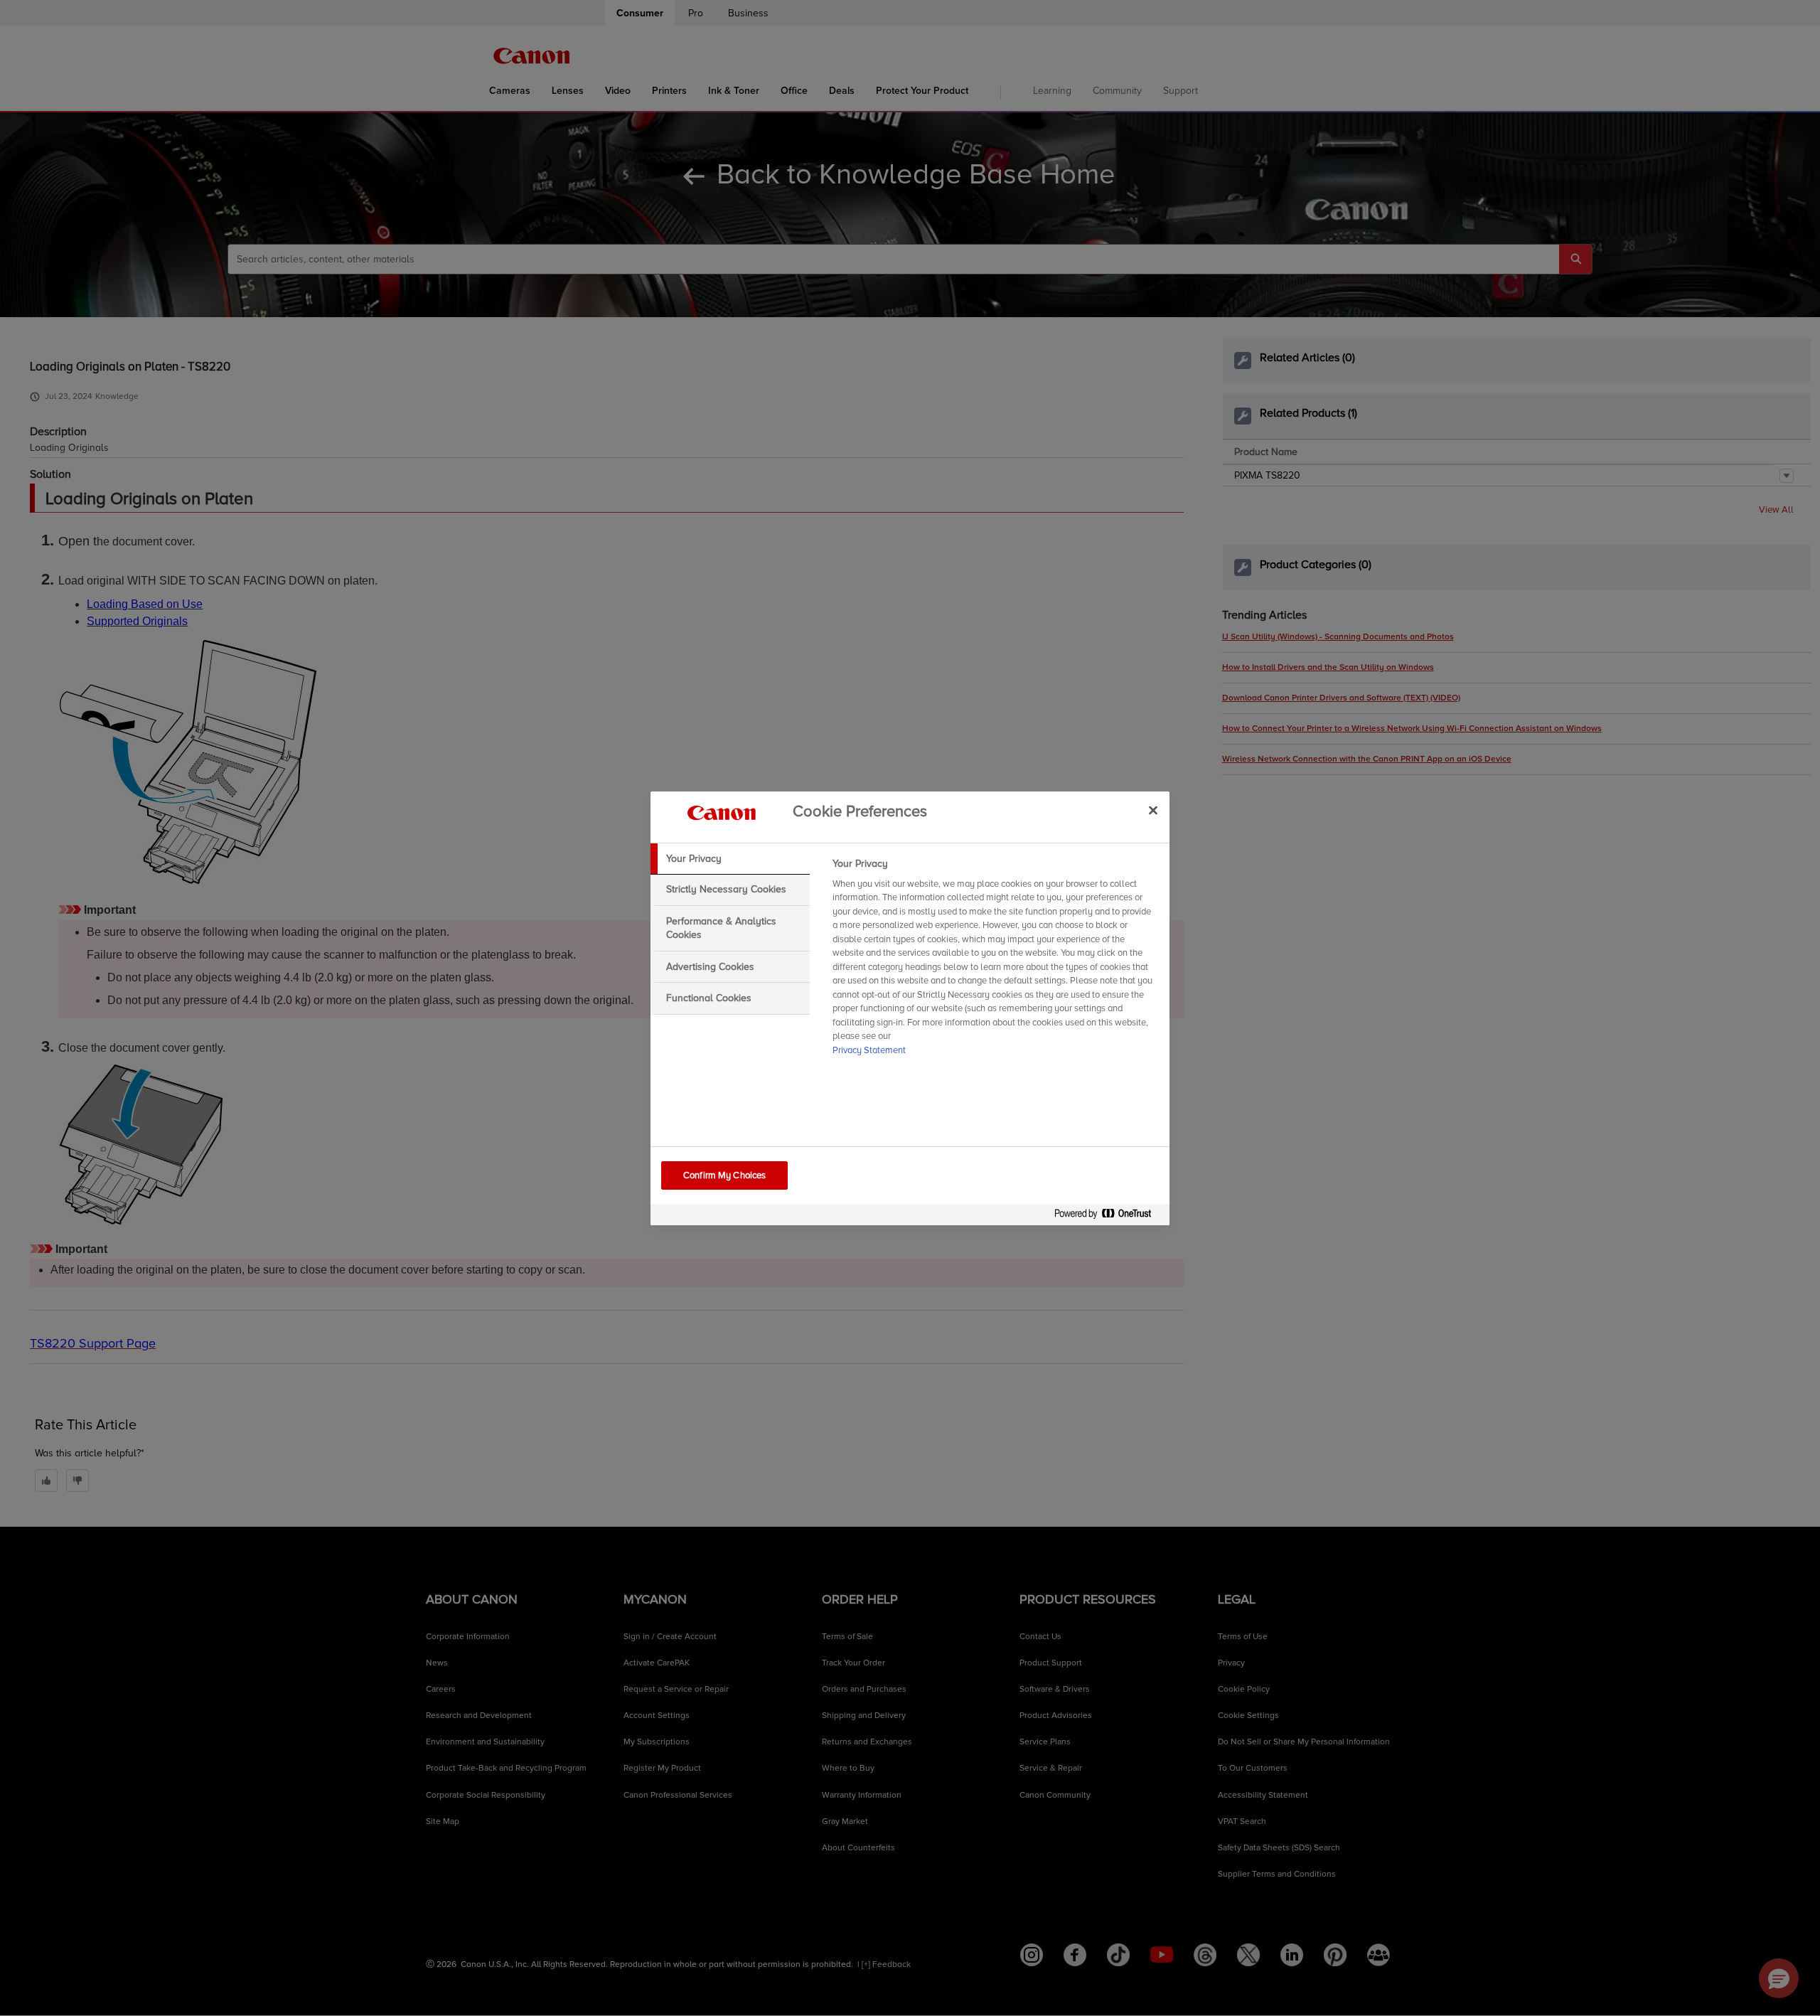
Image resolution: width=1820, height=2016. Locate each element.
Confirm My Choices (724, 1175)
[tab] (730, 859)
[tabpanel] (995, 961)
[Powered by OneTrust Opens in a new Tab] (1108, 1216)
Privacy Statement (869, 1050)
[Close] (1153, 811)
